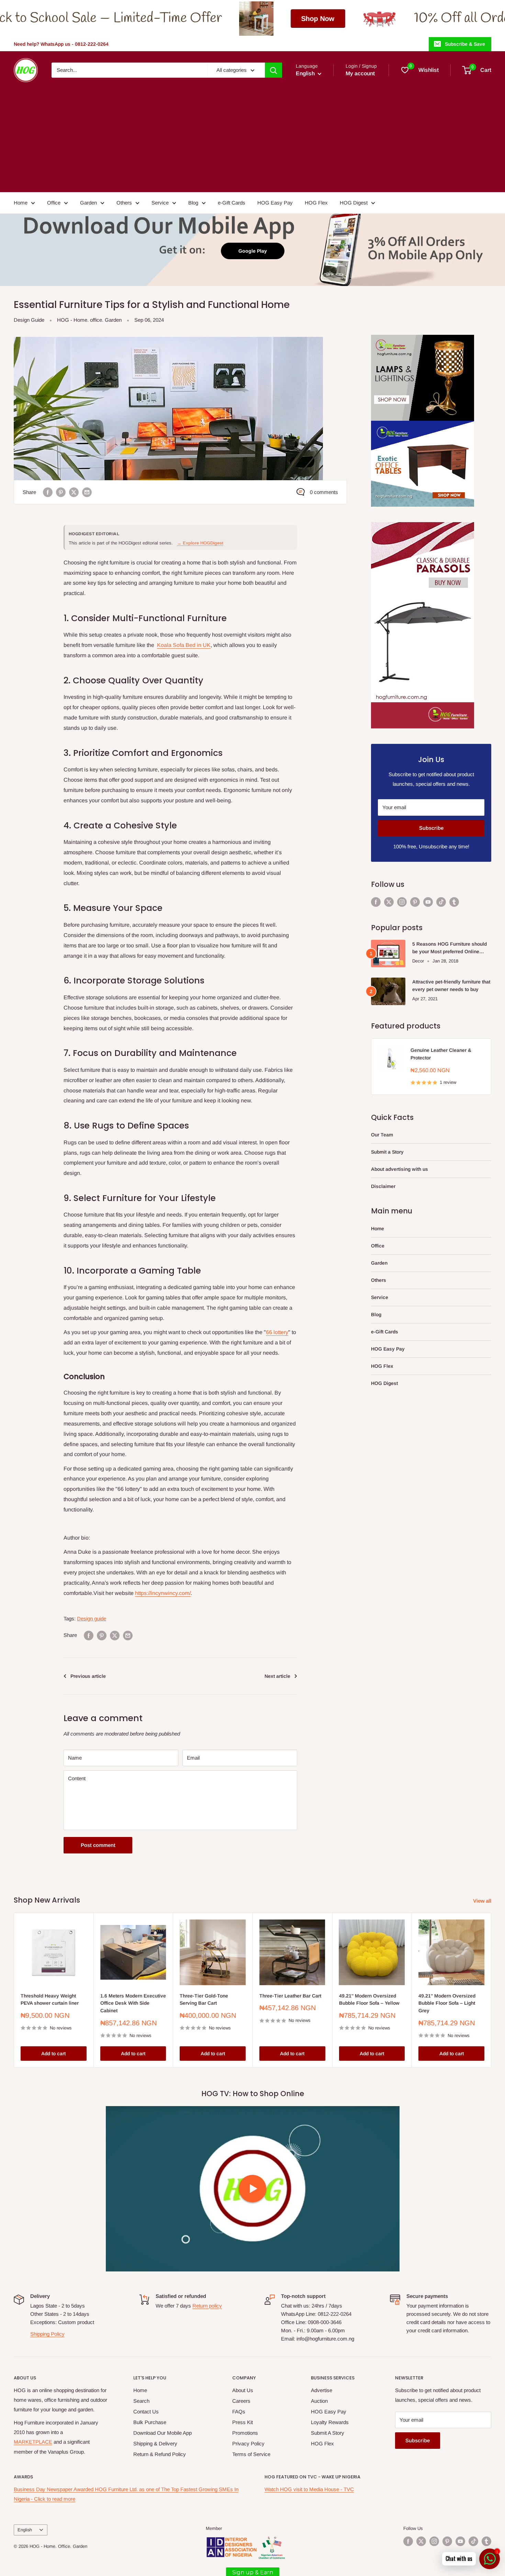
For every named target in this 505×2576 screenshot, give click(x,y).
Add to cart (53, 2054)
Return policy (207, 2306)
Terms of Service (251, 2454)
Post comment (98, 1845)
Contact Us (146, 2412)
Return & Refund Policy (160, 2454)
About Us (243, 2390)
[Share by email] (87, 492)
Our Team (382, 1135)
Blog (193, 203)
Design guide (92, 1619)
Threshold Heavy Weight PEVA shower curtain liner (50, 2000)
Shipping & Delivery (155, 2443)
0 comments (324, 492)
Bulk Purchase (150, 2422)
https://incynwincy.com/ (163, 1593)
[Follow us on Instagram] (402, 902)
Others (124, 203)
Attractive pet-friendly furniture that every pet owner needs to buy (451, 986)
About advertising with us (400, 1169)
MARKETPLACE (33, 2442)
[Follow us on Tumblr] (454, 902)
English (25, 2530)
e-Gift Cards (232, 203)
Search (141, 2401)
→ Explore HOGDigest (200, 543)
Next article (277, 1676)
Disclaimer (383, 1186)
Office (54, 203)
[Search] (273, 70)
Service (160, 203)
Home (21, 203)
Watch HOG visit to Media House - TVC (309, 2489)
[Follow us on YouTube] (428, 902)
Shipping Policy (47, 2334)
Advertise (322, 2390)
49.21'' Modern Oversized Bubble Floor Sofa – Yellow (369, 2000)
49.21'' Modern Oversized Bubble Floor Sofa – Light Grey (447, 2003)
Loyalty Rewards (330, 2422)
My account (360, 73)
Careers (241, 2401)
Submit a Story (387, 1152)
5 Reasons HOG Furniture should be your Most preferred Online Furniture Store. (450, 948)
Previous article (88, 1676)
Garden (88, 203)
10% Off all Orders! (302, 18)
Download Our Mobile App (162, 2433)
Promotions (245, 2433)
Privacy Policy (248, 2443)
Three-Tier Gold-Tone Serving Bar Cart (204, 2000)
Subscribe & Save (465, 44)
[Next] (491, 1990)
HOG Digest (354, 203)
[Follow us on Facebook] (376, 902)
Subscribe (431, 828)
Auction (319, 2401)
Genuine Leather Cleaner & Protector (441, 1054)
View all (483, 1901)
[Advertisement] (252, 134)
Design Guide (29, 320)
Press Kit (243, 2422)
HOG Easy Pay (275, 203)
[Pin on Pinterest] (61, 492)
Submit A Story (328, 2433)
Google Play (253, 251)
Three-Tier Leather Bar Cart (290, 1996)
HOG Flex (316, 203)
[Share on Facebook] (48, 492)
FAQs (239, 2412)
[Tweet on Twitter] (74, 492)
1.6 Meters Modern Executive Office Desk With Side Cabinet (133, 2003)
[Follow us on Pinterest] (415, 902)
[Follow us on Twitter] (389, 902)
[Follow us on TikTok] (441, 902)
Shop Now (151, 19)
